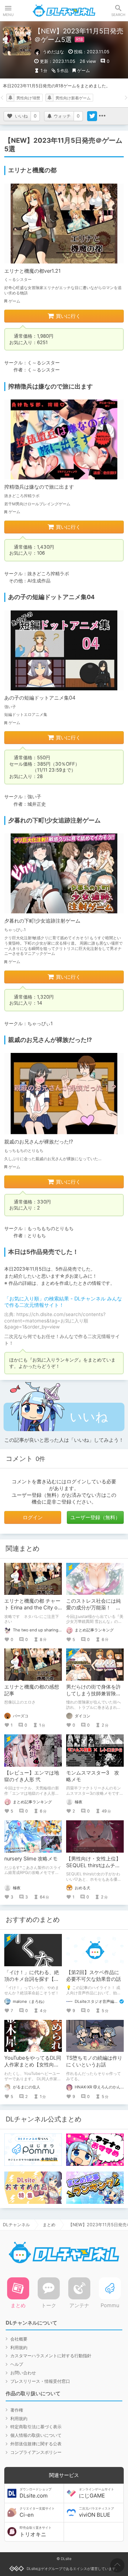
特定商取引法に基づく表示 (36, 2427)
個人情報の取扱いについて (36, 2435)
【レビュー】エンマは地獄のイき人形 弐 (32, 1776)
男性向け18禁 (28, 98)
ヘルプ (17, 2364)
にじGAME (97, 2493)
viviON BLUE (97, 2512)
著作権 (17, 2410)
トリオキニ (36, 2532)
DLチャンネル (64, 11)
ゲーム (84, 70)
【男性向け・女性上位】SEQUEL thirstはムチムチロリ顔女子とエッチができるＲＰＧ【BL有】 (94, 1869)
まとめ (49, 2225)
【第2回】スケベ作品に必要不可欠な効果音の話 (94, 1976)
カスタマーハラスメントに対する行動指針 (51, 2356)
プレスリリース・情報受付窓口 (40, 2381)
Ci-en (37, 2512)
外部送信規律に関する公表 (36, 2444)
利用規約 (19, 2347)
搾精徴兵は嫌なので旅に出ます (39, 487)
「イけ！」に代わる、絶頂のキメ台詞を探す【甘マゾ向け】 (32, 1979)
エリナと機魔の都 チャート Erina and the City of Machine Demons (32, 1607)
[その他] (102, 116)
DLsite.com (36, 2493)
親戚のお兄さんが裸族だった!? (39, 1142)
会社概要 (19, 2339)
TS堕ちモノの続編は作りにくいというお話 (94, 2061)
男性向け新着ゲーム (73, 98)
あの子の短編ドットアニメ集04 (40, 698)
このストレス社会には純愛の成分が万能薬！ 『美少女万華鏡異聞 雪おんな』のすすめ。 (94, 1611)
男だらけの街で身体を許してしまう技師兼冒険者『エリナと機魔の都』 (94, 1693)
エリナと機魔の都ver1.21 (33, 271)
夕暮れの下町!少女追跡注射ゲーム (42, 921)
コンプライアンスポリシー (36, 2452)
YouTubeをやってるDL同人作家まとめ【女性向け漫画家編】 (33, 2064)
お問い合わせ (23, 2373)
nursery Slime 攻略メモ (31, 1858)
